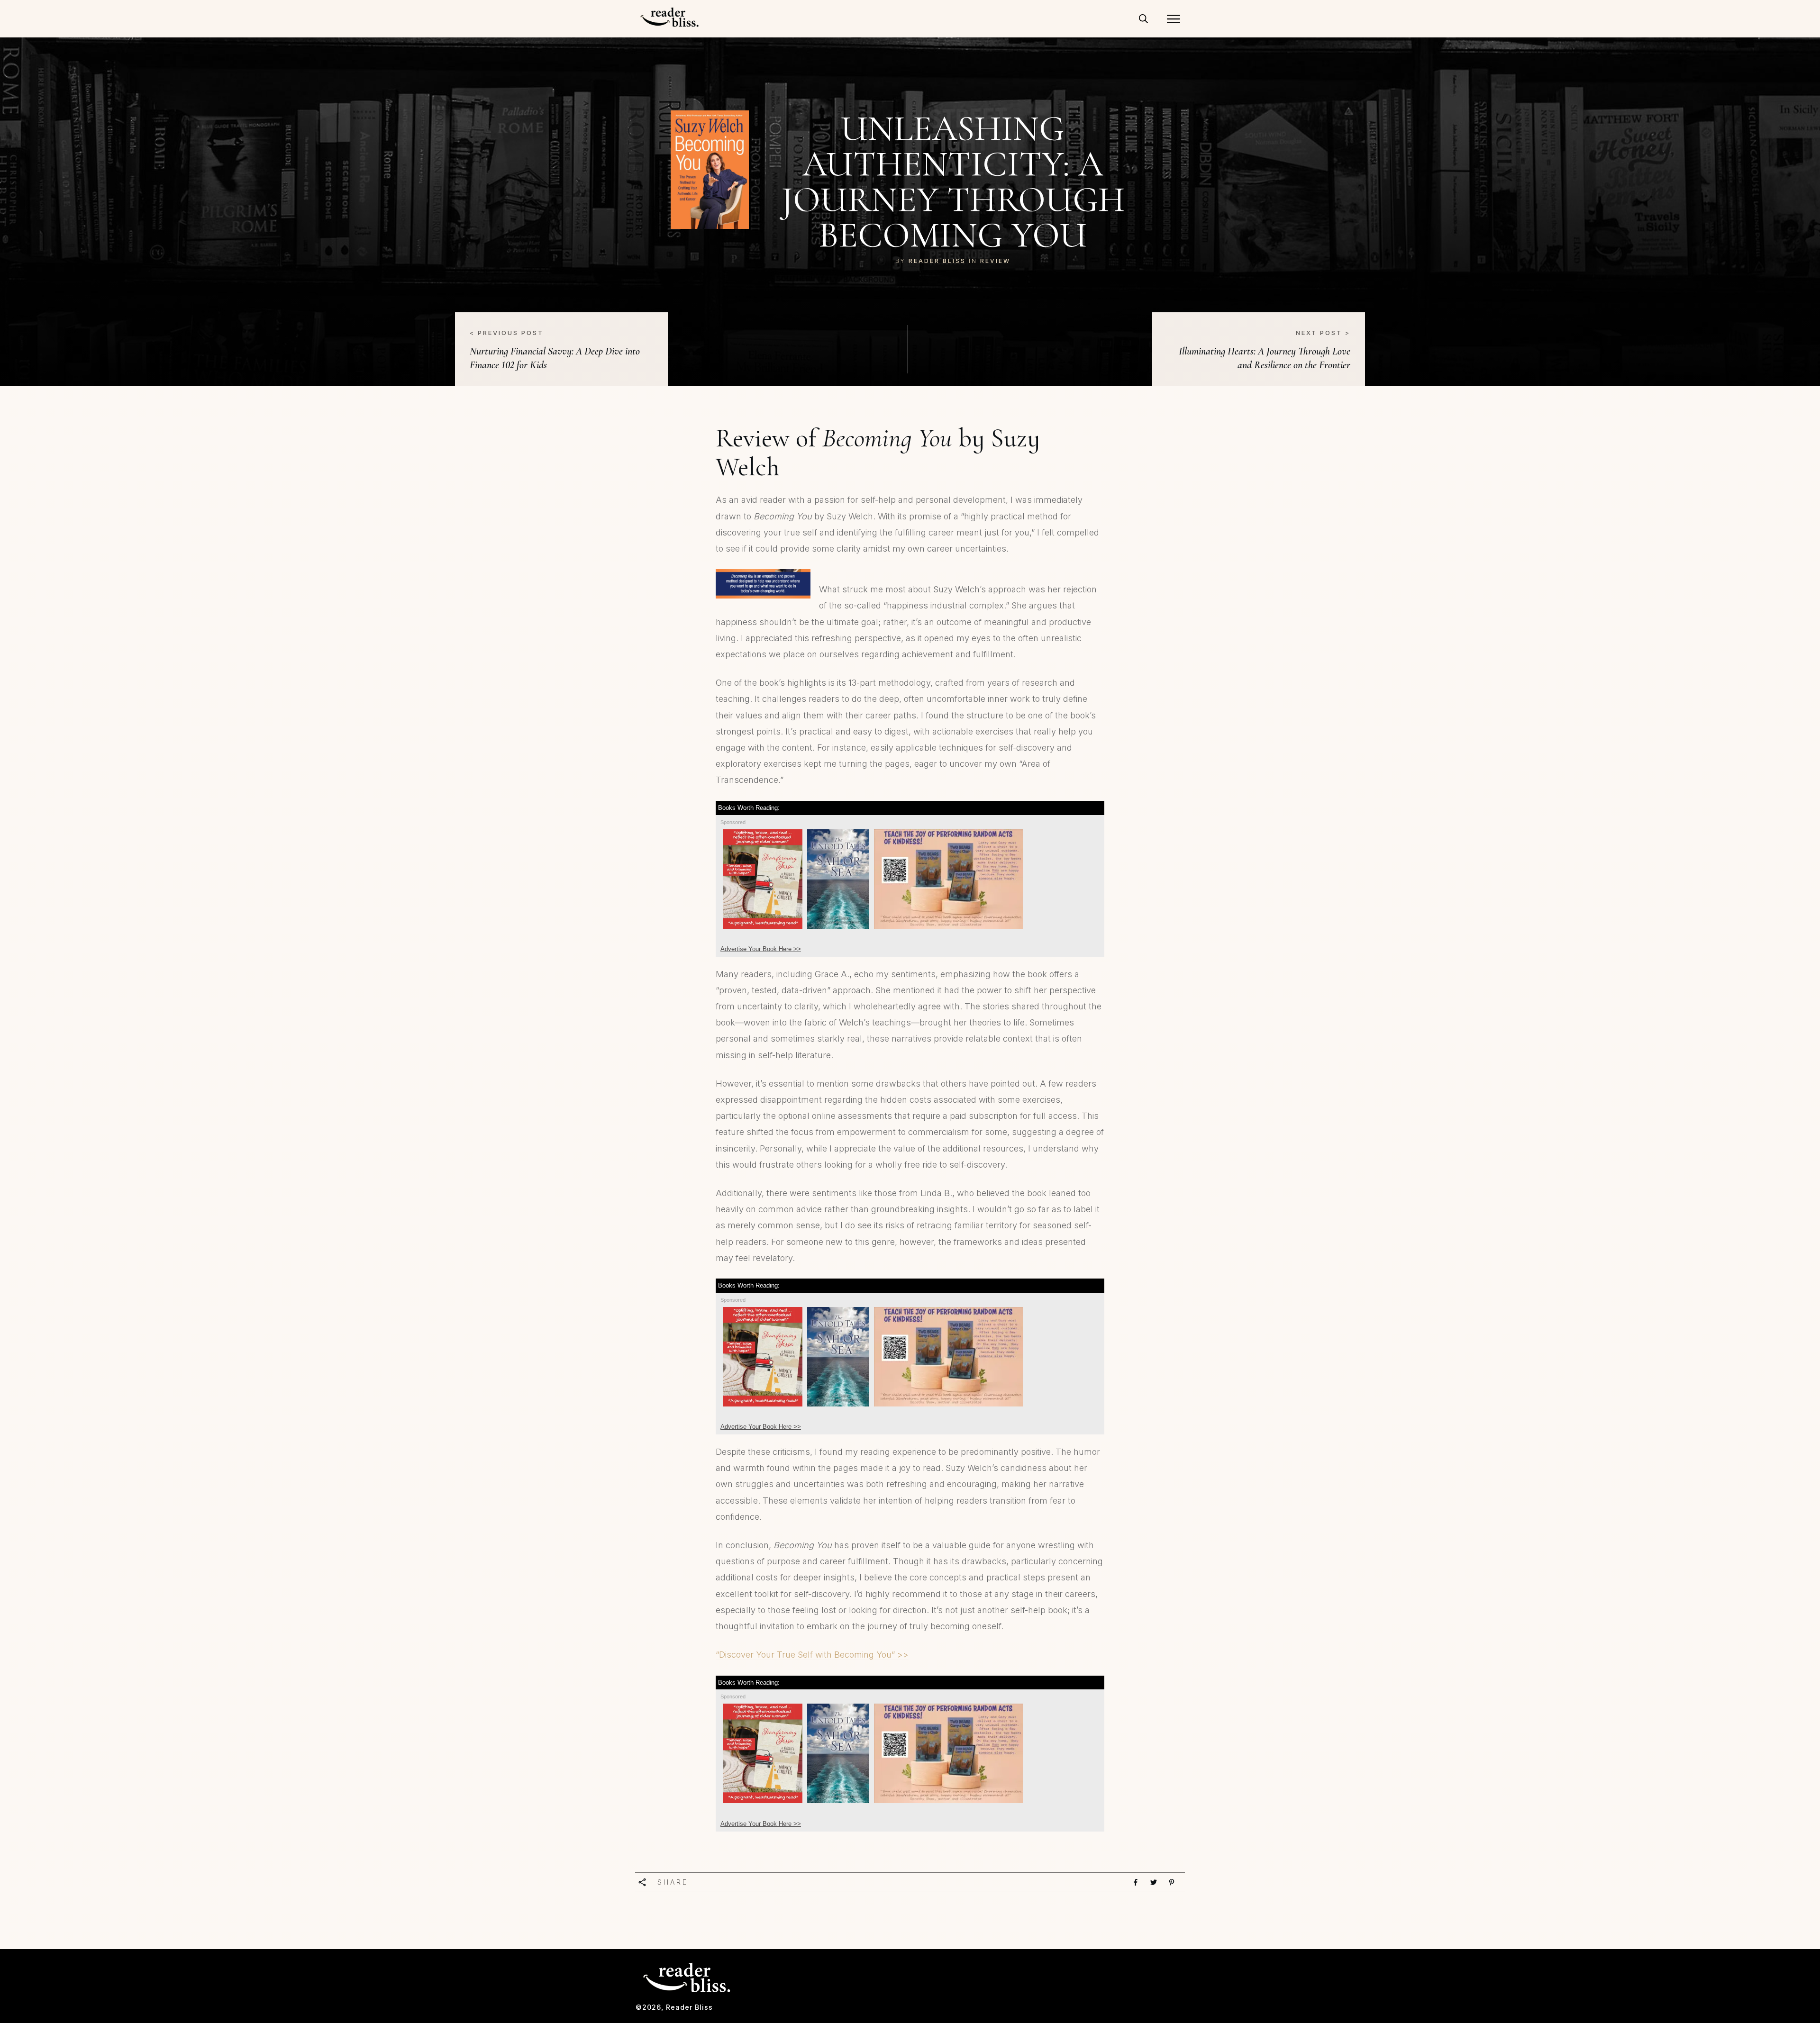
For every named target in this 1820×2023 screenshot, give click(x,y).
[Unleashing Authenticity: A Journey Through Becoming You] (710, 170)
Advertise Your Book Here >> (761, 949)
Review (995, 261)
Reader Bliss (937, 261)
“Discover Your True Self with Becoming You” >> (812, 1655)
